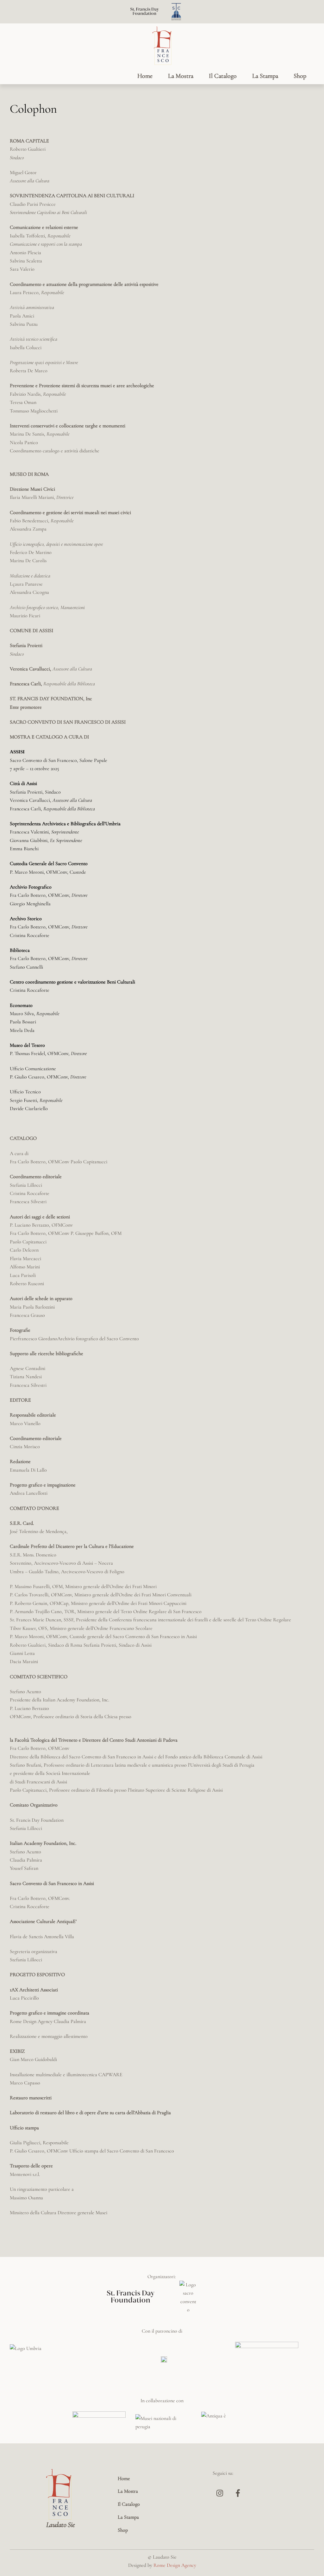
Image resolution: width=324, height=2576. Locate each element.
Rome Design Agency (175, 2565)
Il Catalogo (223, 76)
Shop (300, 76)
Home (145, 76)
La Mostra (181, 76)
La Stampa (265, 76)
